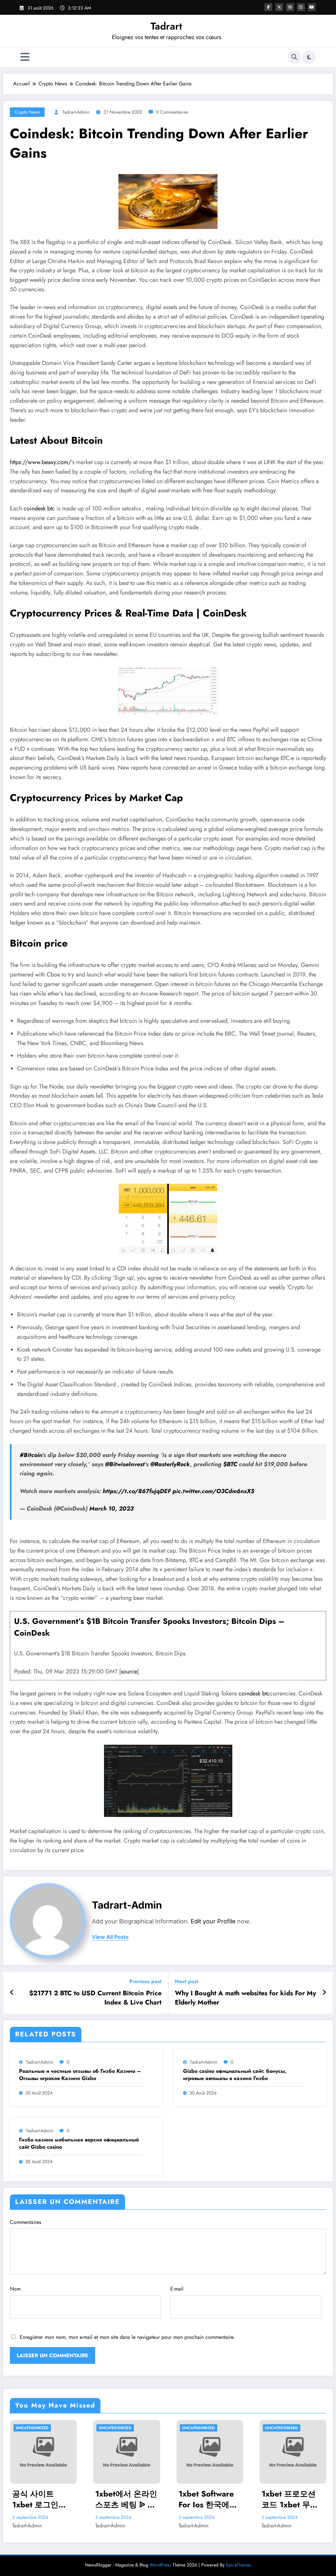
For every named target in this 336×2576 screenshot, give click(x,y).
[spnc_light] (309, 57)
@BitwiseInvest (125, 1464)
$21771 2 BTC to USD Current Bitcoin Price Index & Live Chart (95, 1998)
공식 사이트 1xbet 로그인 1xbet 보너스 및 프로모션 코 (40, 2499)
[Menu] (25, 57)
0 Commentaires (172, 112)
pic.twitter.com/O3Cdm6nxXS (213, 1491)
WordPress (160, 2565)
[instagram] (301, 7)
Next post (187, 1981)
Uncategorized (32, 2428)
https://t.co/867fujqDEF (137, 1491)
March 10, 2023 (111, 1509)
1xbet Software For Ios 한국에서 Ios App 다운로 (208, 2499)
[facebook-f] (268, 7)
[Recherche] (294, 57)
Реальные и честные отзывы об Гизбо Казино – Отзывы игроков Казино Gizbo (80, 2075)
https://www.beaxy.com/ (41, 462)
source (129, 1671)
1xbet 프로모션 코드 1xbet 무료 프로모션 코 (290, 2499)
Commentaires (25, 2222)
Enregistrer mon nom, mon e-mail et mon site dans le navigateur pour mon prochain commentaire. (127, 2337)
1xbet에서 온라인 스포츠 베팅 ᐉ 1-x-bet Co (126, 2499)
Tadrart (166, 26)
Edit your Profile (213, 1921)
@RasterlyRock (170, 1464)
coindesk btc (39, 508)
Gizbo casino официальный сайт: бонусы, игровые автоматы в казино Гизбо (235, 2075)
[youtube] (312, 7)
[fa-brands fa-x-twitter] (279, 7)
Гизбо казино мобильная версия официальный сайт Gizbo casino (79, 2143)
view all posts (110, 1937)
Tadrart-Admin (76, 112)
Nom (15, 2289)
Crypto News (27, 112)
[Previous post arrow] (12, 1993)
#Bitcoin (31, 1455)
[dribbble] (290, 7)
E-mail (177, 2289)
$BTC (230, 1464)
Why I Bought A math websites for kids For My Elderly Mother (245, 1998)
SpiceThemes (239, 2565)
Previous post (145, 1981)
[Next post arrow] (324, 1993)
